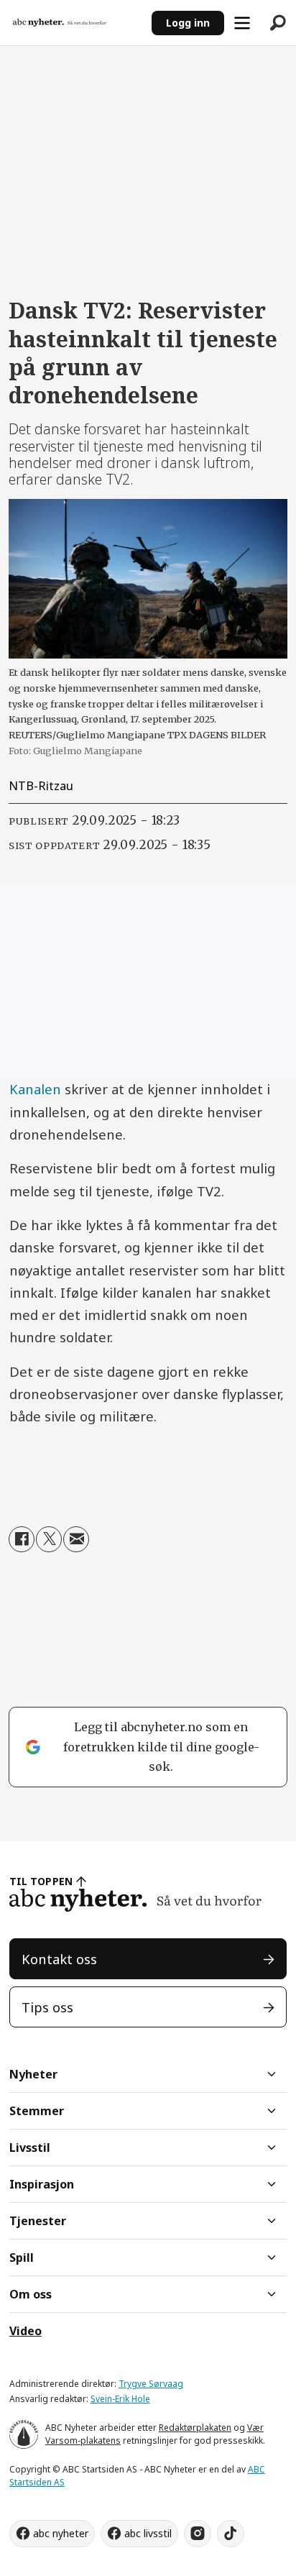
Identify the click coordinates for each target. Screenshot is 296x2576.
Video (26, 2331)
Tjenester (38, 2221)
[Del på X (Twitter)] (49, 1539)
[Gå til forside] (75, 23)
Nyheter (33, 2074)
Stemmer (37, 2111)
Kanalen (37, 1089)
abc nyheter (61, 2533)
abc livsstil (148, 2533)
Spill (22, 2258)
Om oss (31, 2294)
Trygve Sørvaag (151, 2384)
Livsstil (30, 2148)
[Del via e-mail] (76, 1539)
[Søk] (278, 23)
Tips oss (47, 2007)
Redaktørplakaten (195, 2428)
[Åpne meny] (242, 23)
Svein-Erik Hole (120, 2399)
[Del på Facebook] (22, 1539)
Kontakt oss (59, 1959)
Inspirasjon (42, 2184)
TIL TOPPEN (41, 1881)
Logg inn (188, 23)
